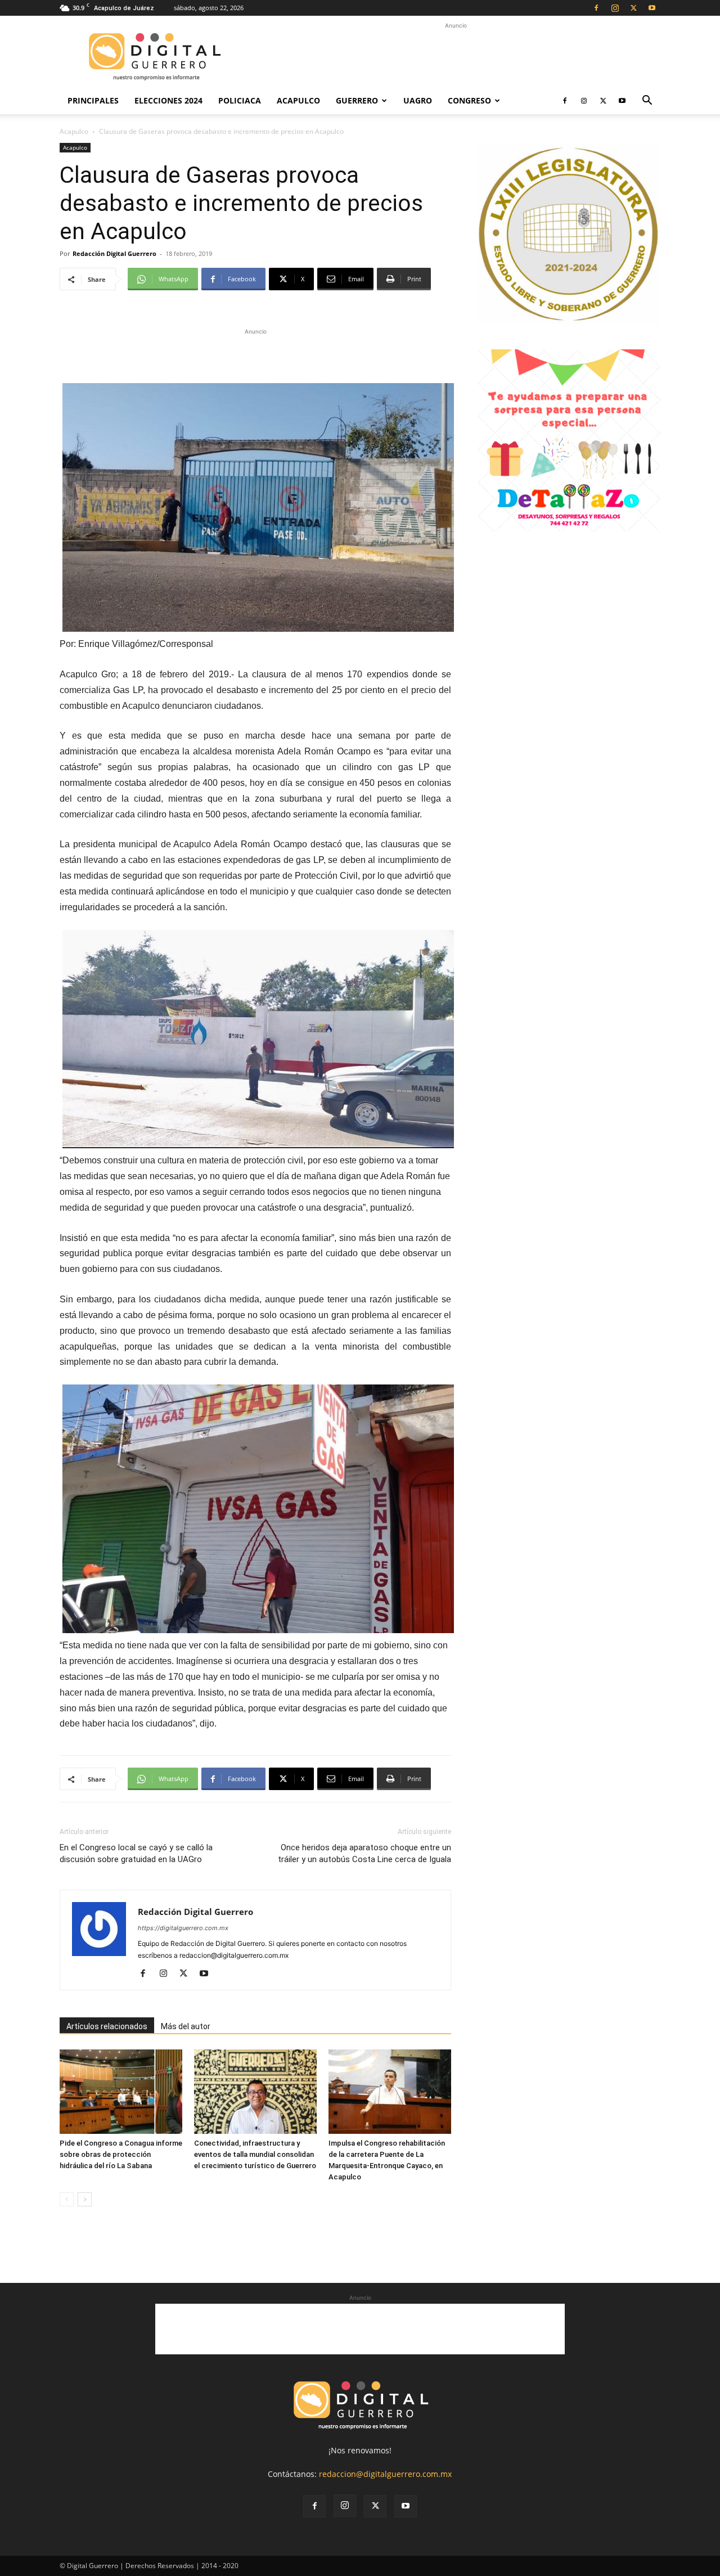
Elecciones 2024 (168, 100)
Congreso (469, 100)
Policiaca (240, 100)
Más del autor (186, 2026)
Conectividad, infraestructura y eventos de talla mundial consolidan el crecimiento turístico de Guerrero (255, 2154)
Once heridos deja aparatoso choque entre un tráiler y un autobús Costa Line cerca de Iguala (364, 1853)
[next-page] (85, 2199)
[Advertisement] (456, 57)
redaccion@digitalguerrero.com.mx (385, 2474)
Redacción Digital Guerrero (114, 253)
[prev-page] (67, 2199)
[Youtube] (652, 8)
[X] (633, 8)
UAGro (418, 100)
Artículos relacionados (107, 2026)
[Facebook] (596, 8)
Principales (93, 100)
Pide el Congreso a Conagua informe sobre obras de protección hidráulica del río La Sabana (121, 2154)
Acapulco (298, 100)
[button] (647, 102)
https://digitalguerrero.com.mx (183, 1928)
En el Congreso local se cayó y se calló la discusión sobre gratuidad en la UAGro (136, 1853)
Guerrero (357, 100)
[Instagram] (615, 8)
